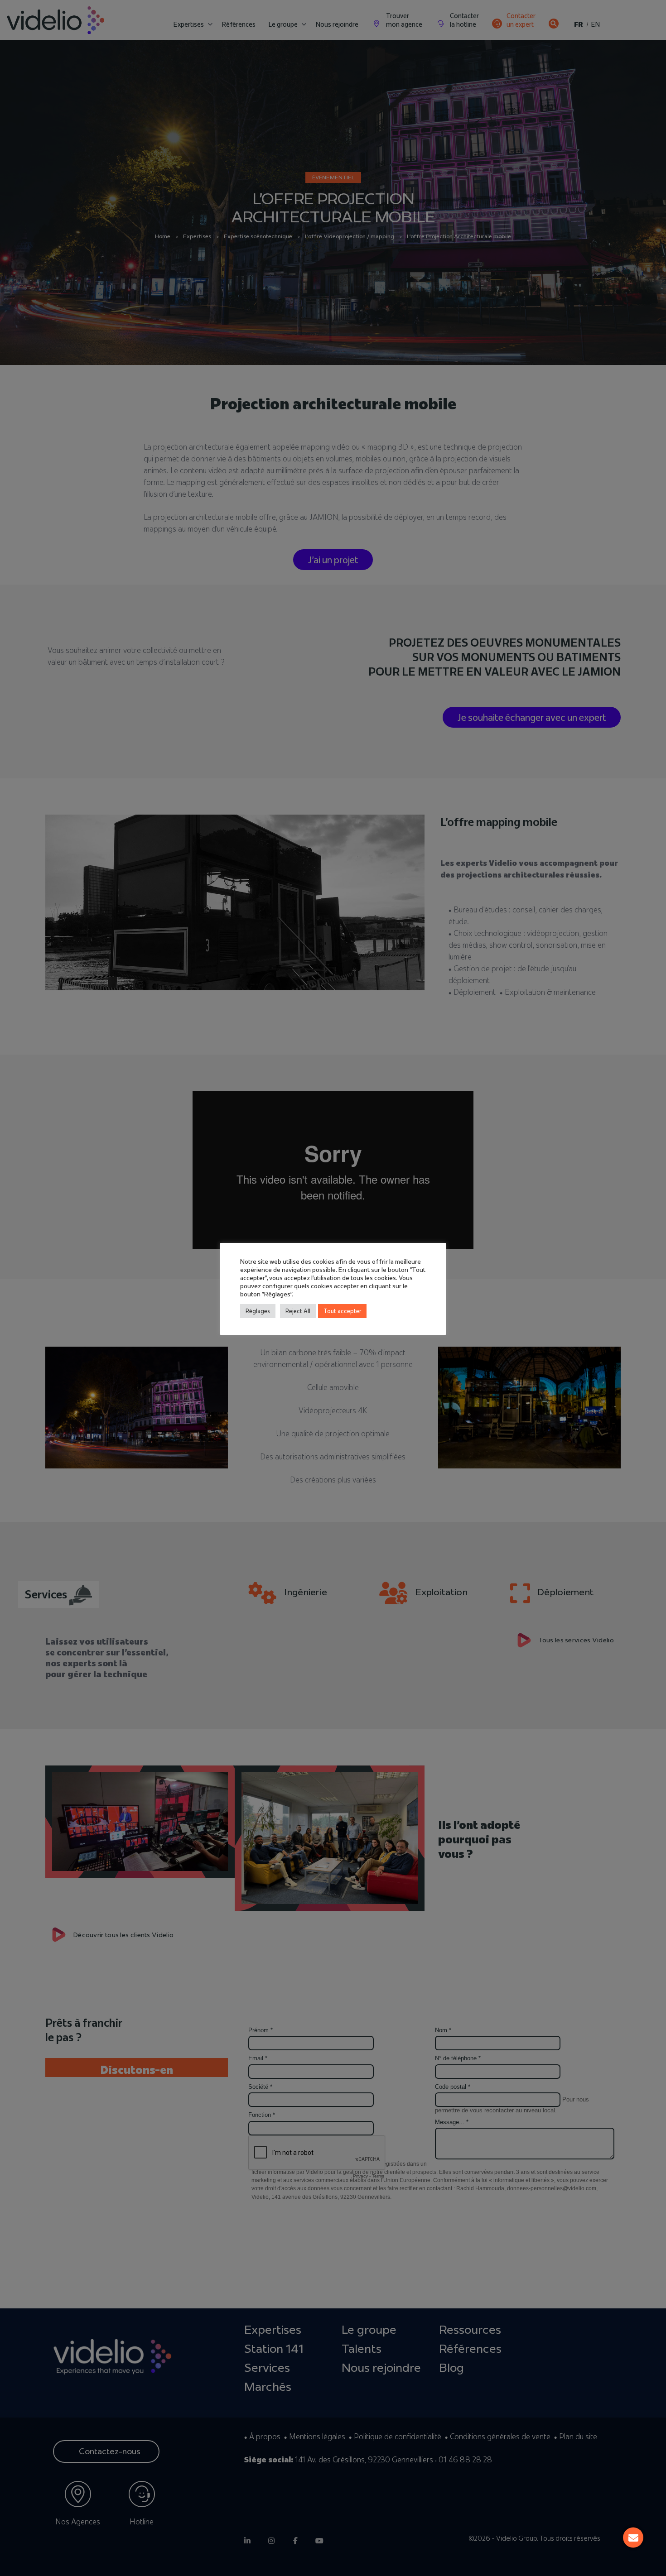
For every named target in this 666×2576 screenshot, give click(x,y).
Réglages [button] (258, 1311)
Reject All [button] (298, 1311)
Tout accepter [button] (342, 1311)
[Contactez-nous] (633, 2538)
